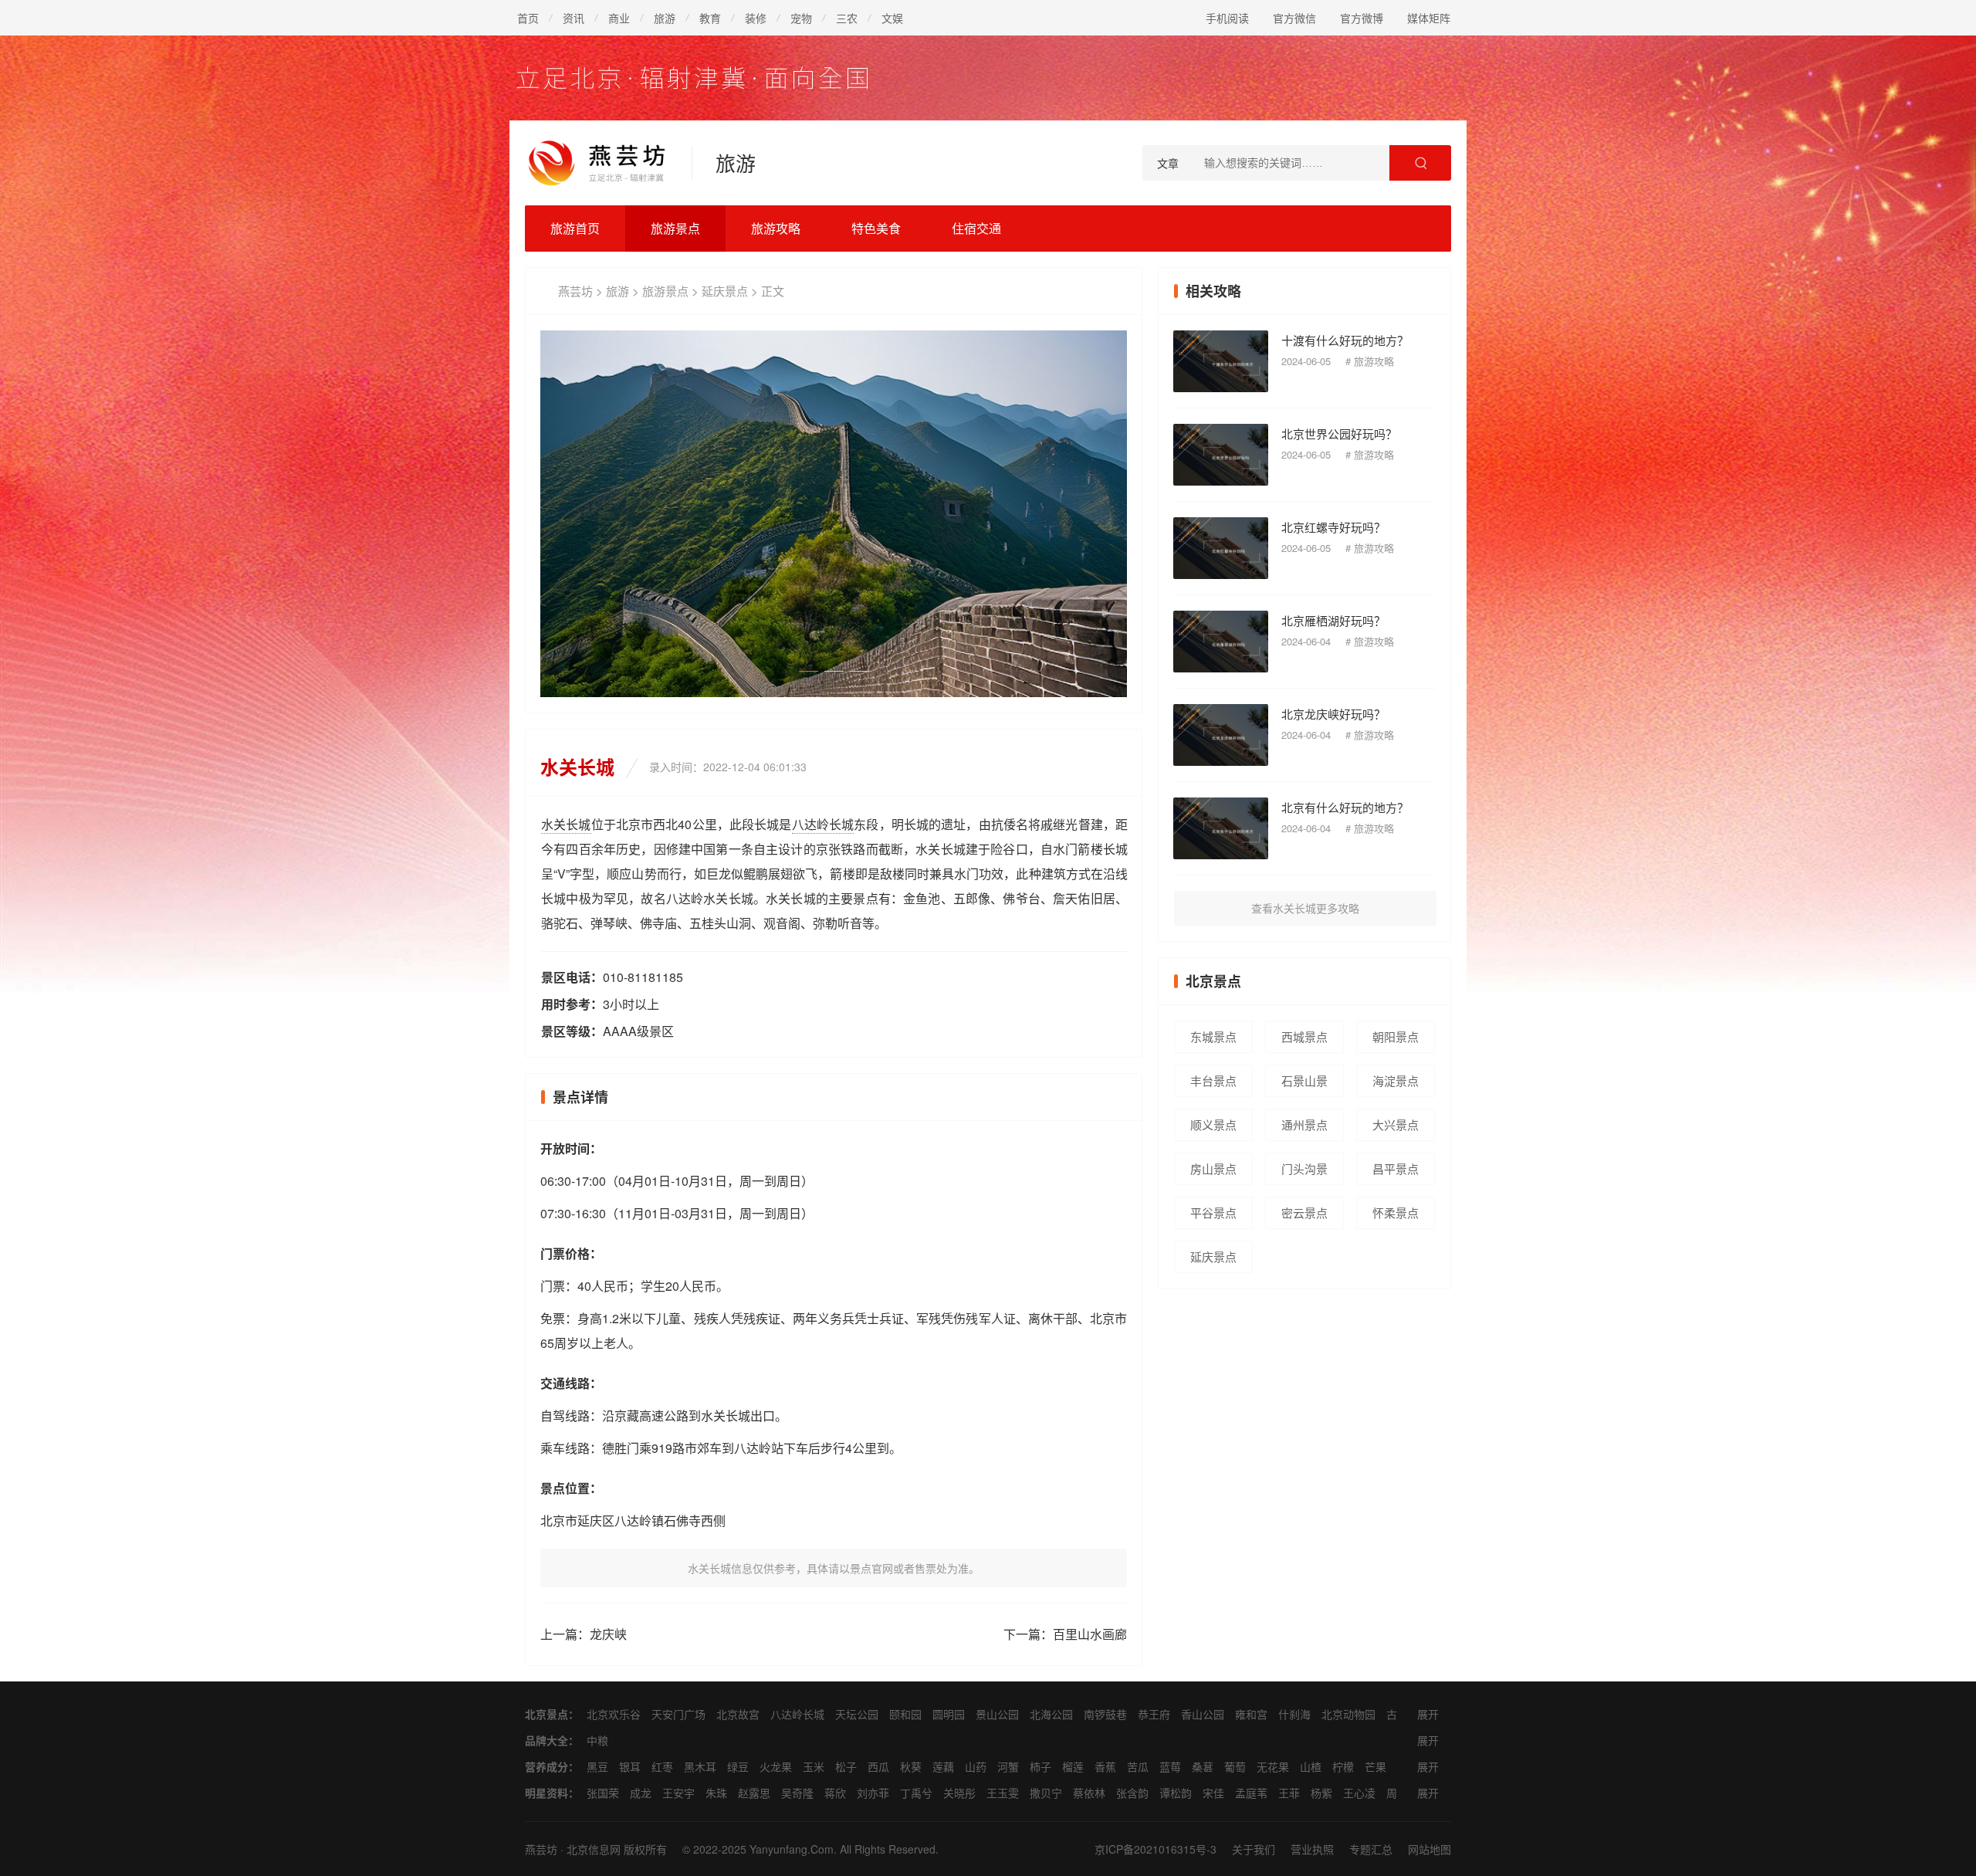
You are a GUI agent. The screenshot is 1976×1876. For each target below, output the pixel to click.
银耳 (630, 1766)
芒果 (1375, 1766)
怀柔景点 (1396, 1212)
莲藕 (943, 1766)
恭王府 (1154, 1714)
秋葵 (911, 1766)
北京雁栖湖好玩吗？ (1333, 620)
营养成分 (546, 1766)
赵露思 (754, 1793)
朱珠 (716, 1793)
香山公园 (1203, 1714)
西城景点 (1304, 1036)
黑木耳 (700, 1766)
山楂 (1311, 1766)
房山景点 (1213, 1168)
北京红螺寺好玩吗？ (1333, 527)
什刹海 (1294, 1714)
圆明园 (949, 1714)
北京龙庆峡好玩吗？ (1333, 714)
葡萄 (1235, 1766)
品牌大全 (546, 1740)
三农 (847, 18)
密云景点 (1304, 1212)
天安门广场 (678, 1714)
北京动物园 (1348, 1714)
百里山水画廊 (1090, 1634)
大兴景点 (1396, 1124)
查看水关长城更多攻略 (1305, 908)
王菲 (1289, 1793)
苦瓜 (1138, 1766)
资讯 (574, 18)
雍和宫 (1251, 1714)
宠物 (801, 18)
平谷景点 (1213, 1212)
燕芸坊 (575, 291)
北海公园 (1051, 1714)
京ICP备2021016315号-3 (1155, 1849)
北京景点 (546, 1714)
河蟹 (1008, 1766)
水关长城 (566, 824)
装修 (756, 18)
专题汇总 (1371, 1849)
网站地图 (1430, 1849)
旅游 (665, 18)
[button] (1094, 514)
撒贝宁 (1046, 1793)
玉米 (814, 1766)
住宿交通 (976, 228)
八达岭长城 (823, 824)
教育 (710, 18)
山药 (976, 1766)
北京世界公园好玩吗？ (1339, 433)
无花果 (1273, 1766)
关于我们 (1254, 1849)
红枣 (662, 1766)
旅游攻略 (776, 228)
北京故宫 (738, 1714)
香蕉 (1105, 1766)
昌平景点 (1396, 1168)
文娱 (892, 18)
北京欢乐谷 (614, 1714)
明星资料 (546, 1793)
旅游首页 (575, 228)
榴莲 (1073, 1766)
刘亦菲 (873, 1793)
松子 (846, 1766)
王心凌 (1359, 1793)
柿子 (1040, 1766)
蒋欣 (835, 1793)
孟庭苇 (1251, 1793)
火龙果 (776, 1766)
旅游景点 (675, 228)
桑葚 (1203, 1766)
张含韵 (1132, 1793)
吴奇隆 (797, 1793)
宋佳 (1213, 1793)
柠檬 (1343, 1766)
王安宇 (678, 1793)
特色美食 (876, 228)
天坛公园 (857, 1714)
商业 (619, 18)
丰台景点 (1213, 1080)
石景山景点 (1304, 1085)
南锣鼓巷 (1105, 1714)
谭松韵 (1176, 1793)
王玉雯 (1003, 1793)
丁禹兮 (916, 1793)
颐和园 (905, 1714)
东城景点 (1213, 1036)
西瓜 (878, 1766)
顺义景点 (1213, 1124)
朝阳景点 (1396, 1036)
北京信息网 (594, 1849)
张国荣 (603, 1793)
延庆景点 (725, 291)
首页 (528, 18)
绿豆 (738, 1766)
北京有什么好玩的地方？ (1345, 807)
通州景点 (1304, 1124)
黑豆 (597, 1766)
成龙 (641, 1793)
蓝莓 (1170, 1766)
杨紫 (1321, 1793)
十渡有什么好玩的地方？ (1345, 340)
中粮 (597, 1740)
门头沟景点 (1304, 1173)
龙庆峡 (608, 1634)
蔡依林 (1089, 1793)
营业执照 (1312, 1849)
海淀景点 (1396, 1080)
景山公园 (997, 1714)
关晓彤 (959, 1793)
